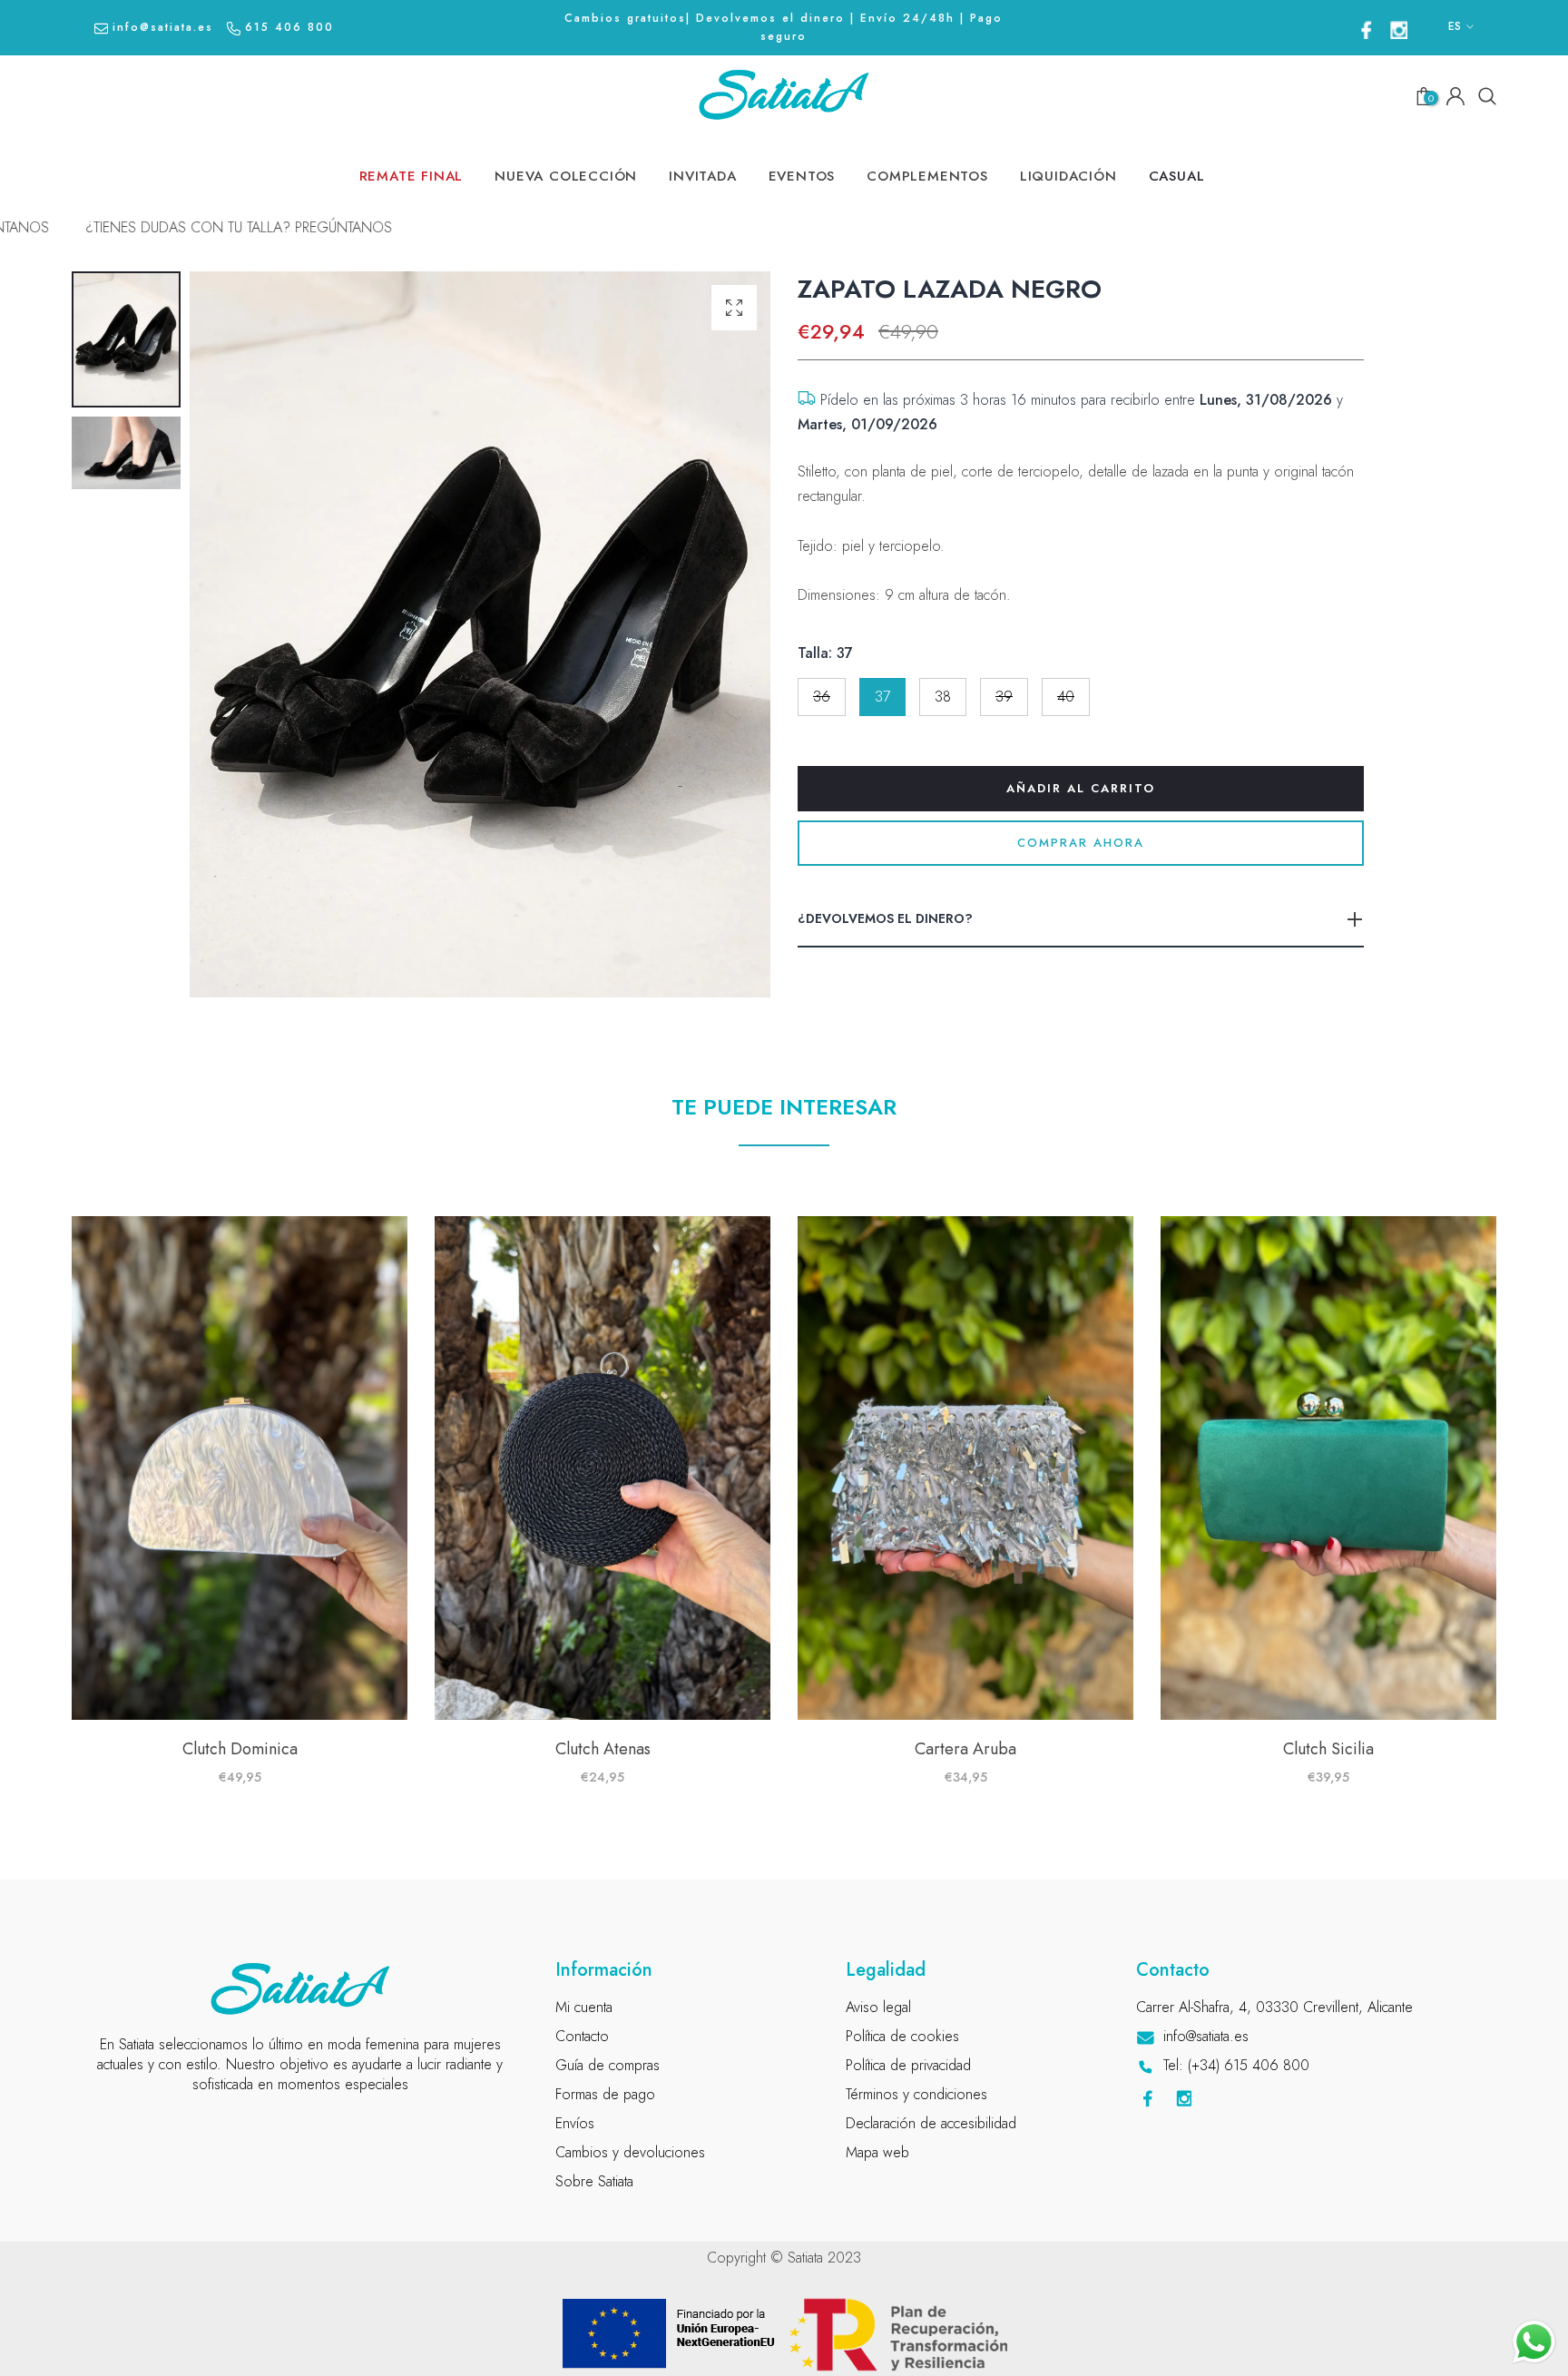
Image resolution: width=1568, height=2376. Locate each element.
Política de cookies (902, 2036)
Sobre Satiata (594, 2181)
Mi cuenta (584, 2007)
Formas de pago (605, 2094)
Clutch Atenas (603, 1749)
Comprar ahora (1081, 843)
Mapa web (877, 2152)
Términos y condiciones (916, 2094)
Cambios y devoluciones (630, 2152)
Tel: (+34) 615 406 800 (1236, 2065)
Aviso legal (878, 2007)
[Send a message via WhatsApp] (1534, 2342)
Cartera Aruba (965, 1749)
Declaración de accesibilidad (931, 2123)
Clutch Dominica (240, 1749)
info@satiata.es (163, 27)
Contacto (582, 2036)
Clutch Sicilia (1328, 1749)
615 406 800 (289, 27)
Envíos (575, 2123)
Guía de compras (608, 2065)
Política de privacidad (908, 2065)
